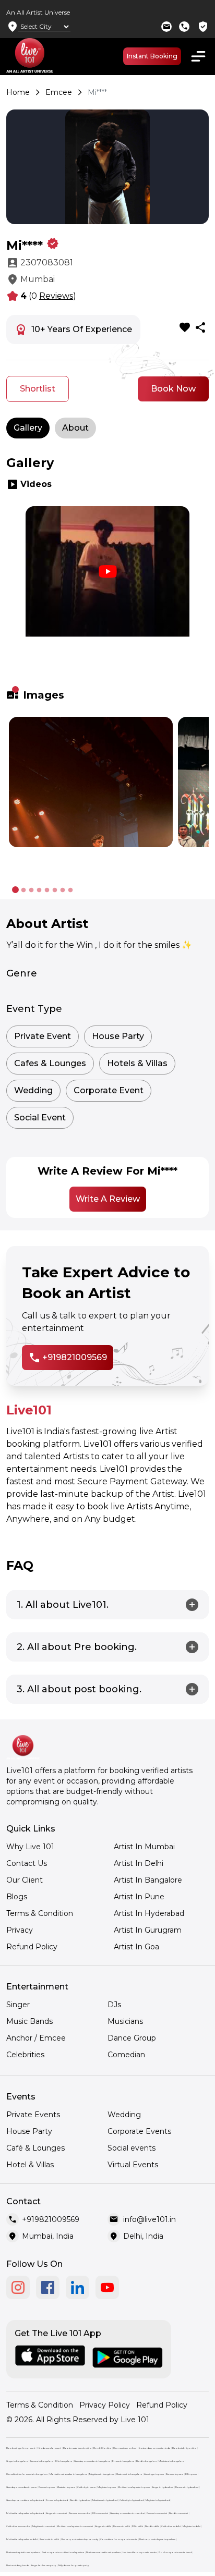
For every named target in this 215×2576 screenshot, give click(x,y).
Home (18, 92)
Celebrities (25, 2055)
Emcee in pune (47, 2487)
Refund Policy (32, 1947)
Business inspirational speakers (23, 2552)
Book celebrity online (184, 2448)
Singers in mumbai (56, 2513)
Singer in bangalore (17, 2461)
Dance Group (132, 2038)
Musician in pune (66, 2487)
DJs (114, 2005)
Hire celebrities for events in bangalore (27, 2474)
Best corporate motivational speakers (63, 2552)
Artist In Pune (139, 1897)
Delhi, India (143, 2236)
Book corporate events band (175, 2552)
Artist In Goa (136, 1947)
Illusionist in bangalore (129, 2474)
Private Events (33, 2115)
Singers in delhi (103, 2526)
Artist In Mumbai (144, 1847)
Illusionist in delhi (49, 2539)
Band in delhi (152, 2526)
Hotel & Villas (30, 2165)
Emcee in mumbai (157, 2513)
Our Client (25, 1880)
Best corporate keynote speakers (157, 2539)
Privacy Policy (105, 2405)
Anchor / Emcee (36, 2038)
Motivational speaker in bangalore (68, 2474)
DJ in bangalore (63, 2461)
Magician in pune (107, 2487)
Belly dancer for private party (73, 2565)
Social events (132, 2148)
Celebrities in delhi (171, 2526)
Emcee (59, 92)
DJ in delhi (138, 2526)
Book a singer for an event (21, 2448)
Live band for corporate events (140, 2552)
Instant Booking (152, 56)
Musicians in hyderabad (105, 2500)
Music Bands (29, 2021)
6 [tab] (55, 890)
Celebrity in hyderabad (132, 2500)
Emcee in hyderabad (57, 2500)
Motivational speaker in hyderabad (25, 2513)
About (75, 428)
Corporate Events (139, 2131)
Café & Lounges (35, 2148)
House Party (29, 2131)
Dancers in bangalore (41, 2461)
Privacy (20, 1930)
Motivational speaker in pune (134, 2487)
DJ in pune (191, 2474)
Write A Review (108, 1199)
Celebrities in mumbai (18, 2526)
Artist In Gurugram (148, 1930)
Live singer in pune (154, 2474)
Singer (18, 2005)
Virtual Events (133, 2165)
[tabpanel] (107, 590)
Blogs (17, 1897)
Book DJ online (102, 2448)
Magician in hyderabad (158, 2500)
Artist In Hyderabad (149, 1913)
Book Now (173, 389)
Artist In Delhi (139, 1863)
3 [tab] (31, 890)
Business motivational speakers (103, 2552)
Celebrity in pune (86, 2487)
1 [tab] (15, 690)
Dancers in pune (175, 2474)
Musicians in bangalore (171, 2461)
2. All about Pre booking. (77, 1647)
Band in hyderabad (80, 2500)
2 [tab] (23, 890)
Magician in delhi (192, 2526)
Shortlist (38, 389)
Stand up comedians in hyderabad (25, 2500)
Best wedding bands (17, 2565)
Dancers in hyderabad (187, 2487)
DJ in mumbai (100, 2513)
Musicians (125, 2021)
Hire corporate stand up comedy (80, 2539)
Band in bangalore (146, 2461)
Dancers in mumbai (80, 2513)
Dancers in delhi (122, 2526)
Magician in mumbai (44, 2526)
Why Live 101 (30, 1847)
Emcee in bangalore (123, 2461)
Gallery (28, 428)
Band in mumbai (178, 2513)
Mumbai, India (48, 2236)
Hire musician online (124, 2448)
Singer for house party (43, 2565)
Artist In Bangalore (148, 1880)
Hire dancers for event (49, 2448)
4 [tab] (39, 890)
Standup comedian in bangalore (92, 2461)
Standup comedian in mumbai (127, 2513)
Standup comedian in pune (21, 2487)
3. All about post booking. (79, 1689)
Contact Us (27, 1863)
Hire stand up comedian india (154, 2448)
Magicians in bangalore (102, 2474)
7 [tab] (62, 890)
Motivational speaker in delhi (22, 2539)
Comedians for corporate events (119, 2539)
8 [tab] (70, 890)
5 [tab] (47, 890)
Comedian (126, 2055)
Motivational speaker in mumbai (75, 2526)
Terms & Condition (40, 1913)
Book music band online (77, 2448)
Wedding (124, 2115)
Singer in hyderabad (163, 2487)
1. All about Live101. (63, 1605)
